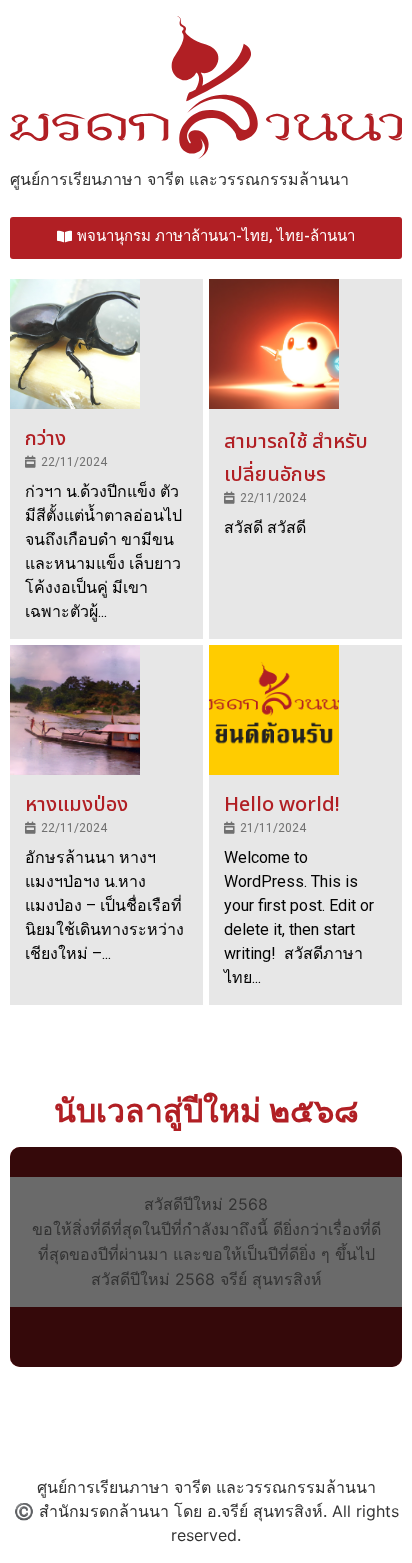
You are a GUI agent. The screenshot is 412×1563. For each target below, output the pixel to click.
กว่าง (45, 439)
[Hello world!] (274, 710)
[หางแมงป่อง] (75, 710)
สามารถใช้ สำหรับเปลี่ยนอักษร (296, 458)
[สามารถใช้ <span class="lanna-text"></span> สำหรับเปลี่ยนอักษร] (274, 344)
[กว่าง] (75, 344)
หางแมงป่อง (76, 805)
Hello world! (282, 805)
